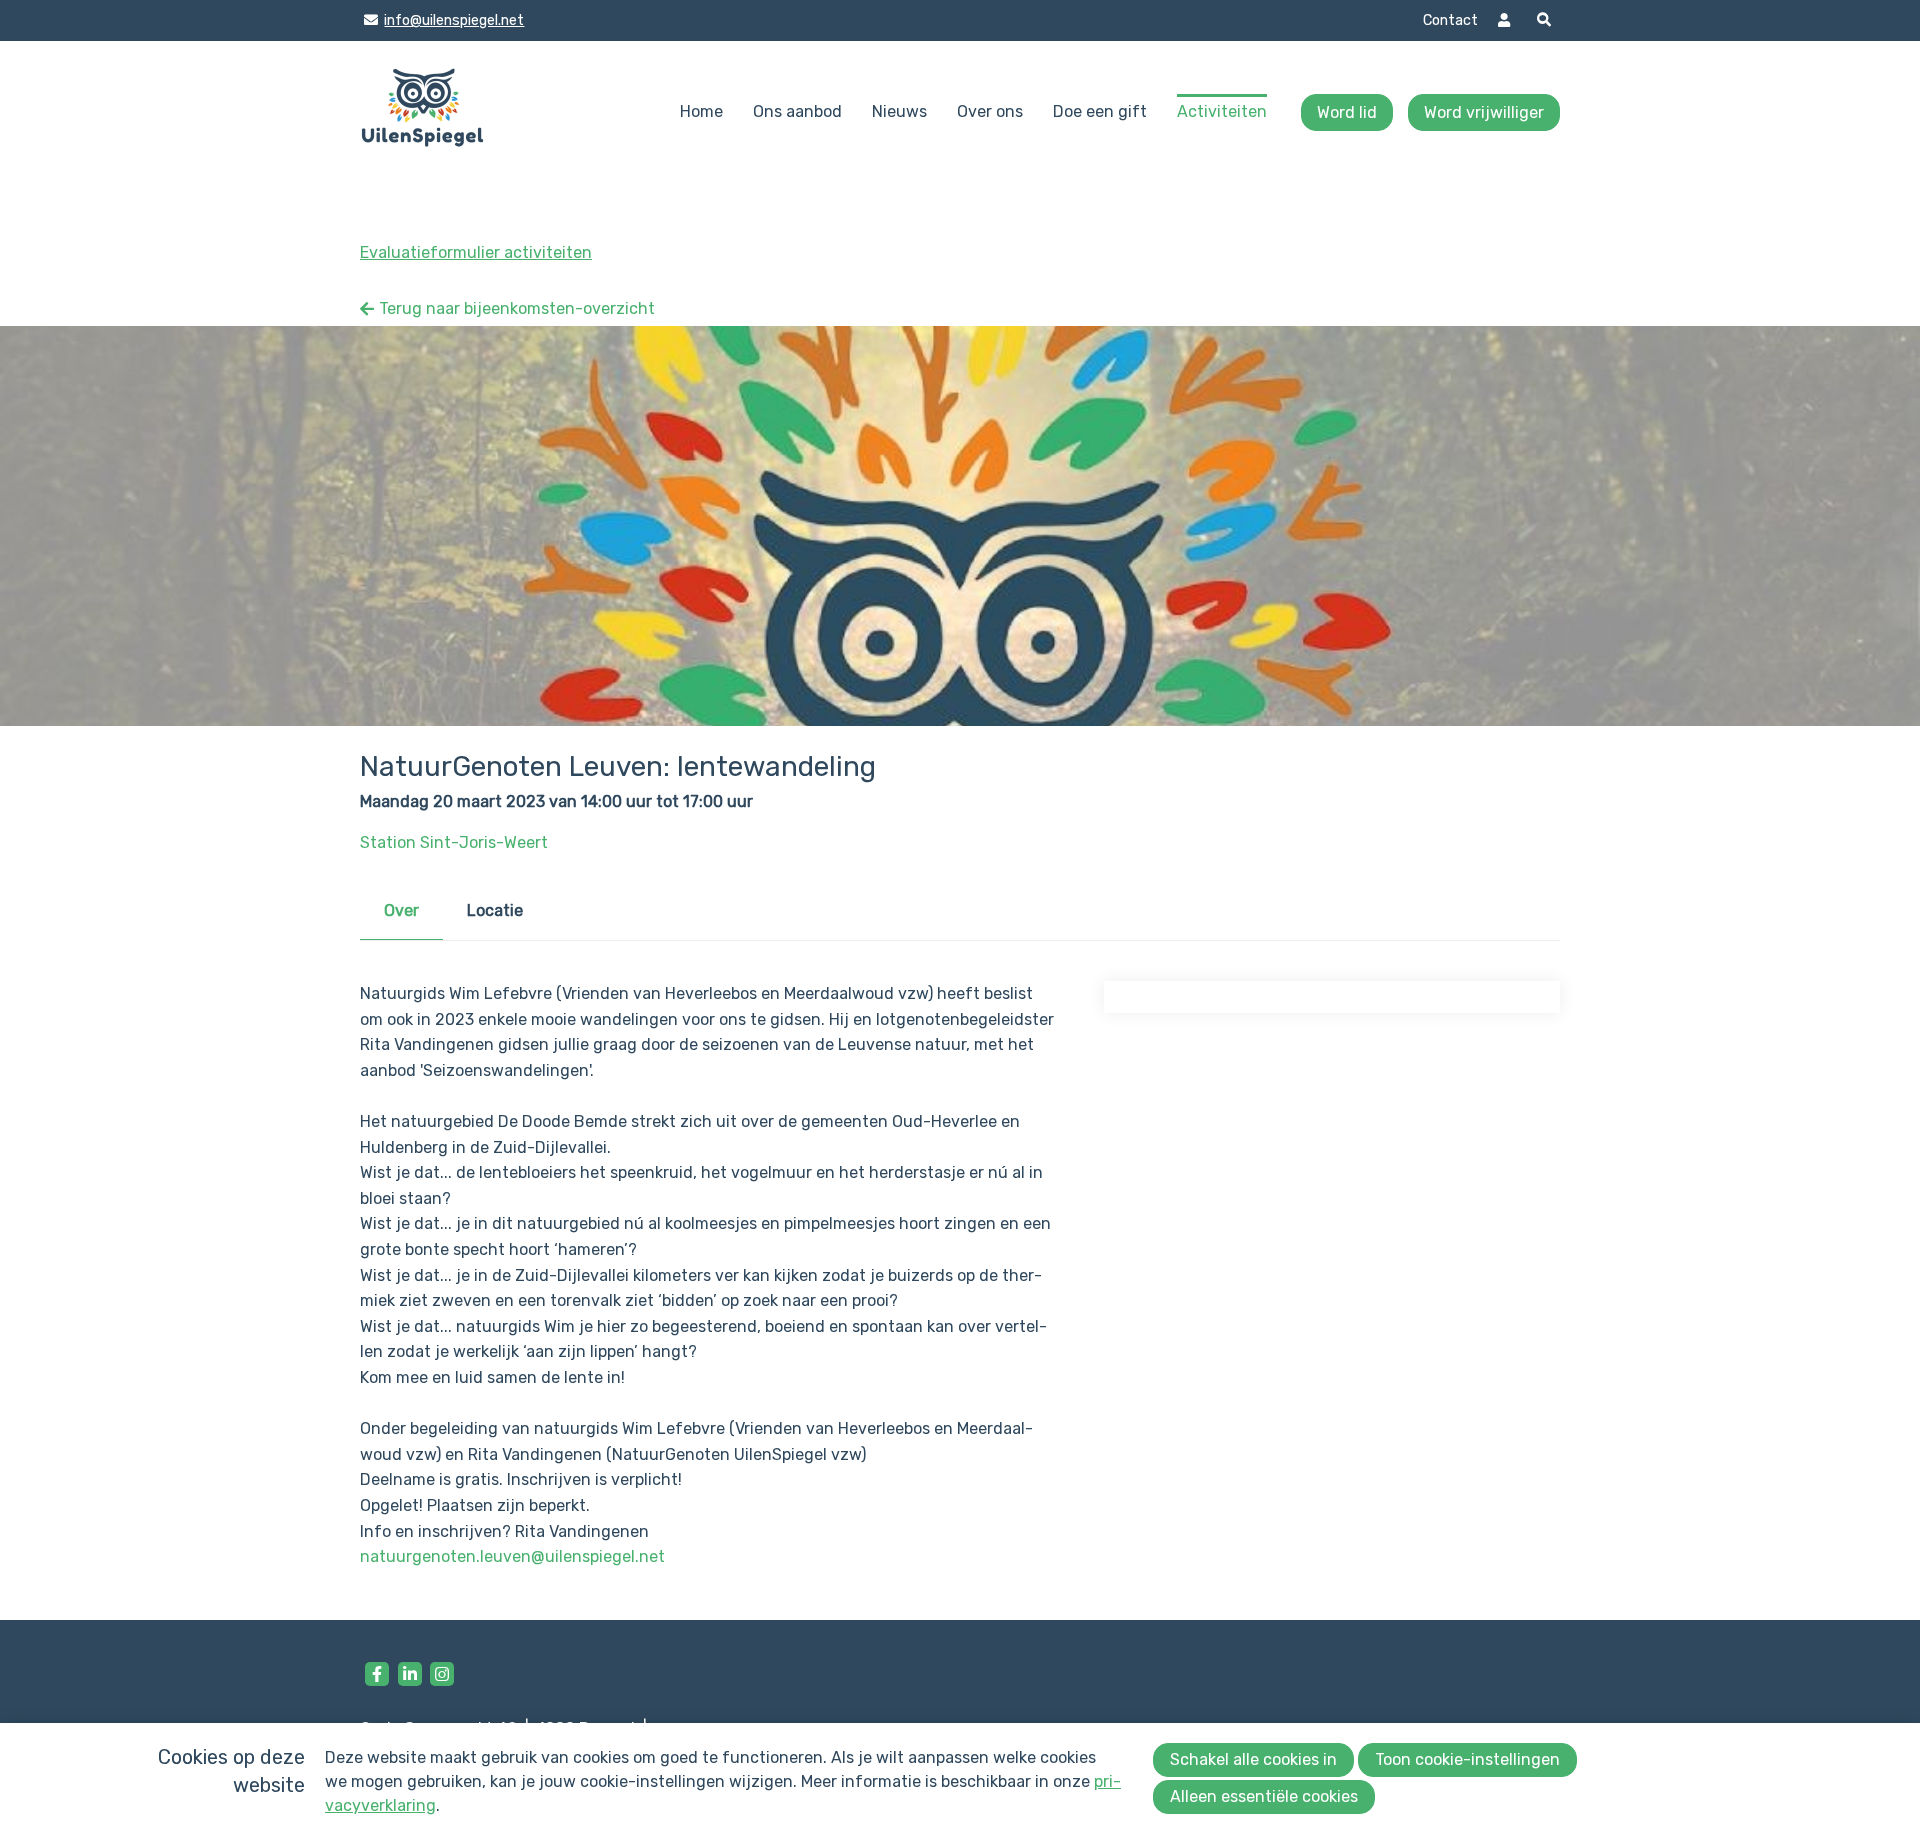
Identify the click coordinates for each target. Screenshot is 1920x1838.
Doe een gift (1100, 111)
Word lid (1347, 112)
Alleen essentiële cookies (1264, 1796)
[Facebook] (377, 1674)
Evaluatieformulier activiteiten (476, 252)
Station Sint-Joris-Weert (454, 842)
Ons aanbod (797, 111)
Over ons (990, 111)
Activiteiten (1222, 111)
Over (401, 910)
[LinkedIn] (410, 1674)
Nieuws (899, 111)
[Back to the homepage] (422, 112)
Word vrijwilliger (1484, 112)
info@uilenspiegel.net (453, 20)
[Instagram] (442, 1674)
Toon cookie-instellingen (1467, 1759)
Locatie (495, 910)
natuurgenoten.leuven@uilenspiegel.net (512, 1556)
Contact (1450, 20)
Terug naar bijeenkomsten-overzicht (517, 308)
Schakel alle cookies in (1253, 1759)
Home (701, 111)
